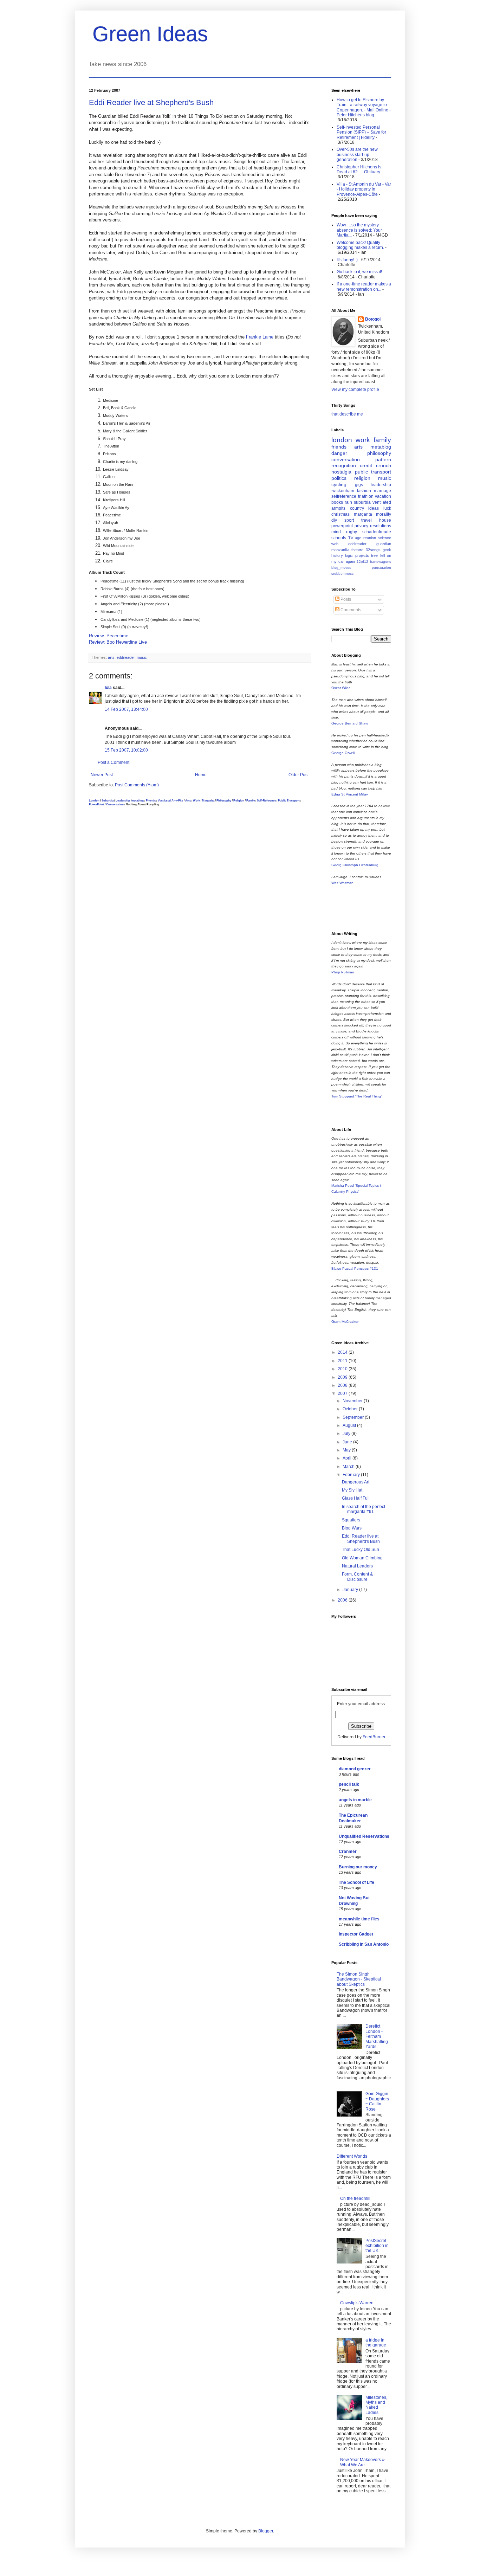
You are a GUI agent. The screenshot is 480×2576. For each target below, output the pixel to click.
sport (349, 520)
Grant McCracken (345, 1322)
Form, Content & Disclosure (357, 1577)
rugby (352, 532)
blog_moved (341, 568)
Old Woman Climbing (362, 1558)
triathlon (366, 496)
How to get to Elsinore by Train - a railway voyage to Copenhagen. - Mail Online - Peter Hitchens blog (364, 107)
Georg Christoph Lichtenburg (355, 865)
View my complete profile (355, 389)
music (142, 657)
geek (387, 550)
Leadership (123, 800)
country (357, 508)
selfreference (344, 496)
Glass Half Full (356, 1498)
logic (349, 555)
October (351, 1409)
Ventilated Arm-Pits (170, 800)
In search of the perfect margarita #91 (364, 1509)
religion (362, 478)
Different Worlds (352, 2156)
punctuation (381, 568)
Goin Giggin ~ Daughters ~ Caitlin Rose (377, 2101)
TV (351, 538)
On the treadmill (355, 2198)
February (352, 1475)
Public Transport (289, 800)
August (350, 1425)
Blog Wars (352, 1528)
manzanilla (340, 550)
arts (111, 657)
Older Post (299, 775)
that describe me (347, 414)
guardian (384, 544)
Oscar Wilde (341, 688)
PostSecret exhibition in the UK (377, 2246)
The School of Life (356, 1882)
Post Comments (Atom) (137, 785)
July (347, 1434)
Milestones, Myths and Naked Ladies (376, 2405)
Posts (345, 599)
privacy (361, 526)
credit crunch (375, 465)
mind (336, 532)
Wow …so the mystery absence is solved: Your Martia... (359, 230)
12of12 (362, 562)
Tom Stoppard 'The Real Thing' (356, 1096)
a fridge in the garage (376, 2343)
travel (367, 520)
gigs (359, 485)
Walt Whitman (342, 883)
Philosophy (224, 800)
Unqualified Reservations (364, 1836)
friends (339, 447)
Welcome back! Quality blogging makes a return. (360, 245)
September (354, 1417)
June (348, 1442)
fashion (364, 491)
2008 (343, 1385)
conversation (346, 459)
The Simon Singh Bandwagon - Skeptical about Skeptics (359, 1979)
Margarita (208, 800)
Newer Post (102, 775)
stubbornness (342, 574)
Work (196, 800)
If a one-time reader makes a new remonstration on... (364, 286)
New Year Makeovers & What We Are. (362, 2462)
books (337, 502)
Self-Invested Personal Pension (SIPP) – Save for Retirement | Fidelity (361, 132)
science (384, 538)
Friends (151, 800)
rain (348, 502)
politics (339, 478)
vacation (383, 496)
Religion (239, 800)
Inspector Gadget (356, 1934)
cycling (339, 484)
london (342, 440)
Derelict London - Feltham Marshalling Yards (377, 2036)
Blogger (266, 2531)
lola (108, 688)
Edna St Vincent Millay (350, 794)
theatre (357, 550)
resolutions (381, 526)
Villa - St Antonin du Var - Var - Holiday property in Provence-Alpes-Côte (364, 189)
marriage (382, 491)
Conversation (115, 804)
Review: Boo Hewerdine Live (118, 642)
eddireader (126, 657)
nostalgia (341, 472)
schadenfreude (377, 532)
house (385, 520)
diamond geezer (355, 1769)
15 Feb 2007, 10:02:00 (126, 750)
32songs (373, 550)
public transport (373, 472)
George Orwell (343, 753)
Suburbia (108, 800)
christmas (340, 514)
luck (387, 508)
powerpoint (342, 526)
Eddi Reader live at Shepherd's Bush (151, 102)
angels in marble (355, 1800)
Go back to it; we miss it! (359, 272)
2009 (343, 1377)
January (351, 1590)
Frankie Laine (260, 337)
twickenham (343, 491)
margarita (363, 514)
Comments (350, 610)
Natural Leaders (357, 1566)
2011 (343, 1361)
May (347, 1450)
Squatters (351, 1520)
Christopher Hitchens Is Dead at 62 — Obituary (359, 169)
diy (334, 520)
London (94, 800)
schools (339, 538)
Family (251, 800)
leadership (381, 485)
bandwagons (381, 562)
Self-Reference (266, 800)
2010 (343, 1369)
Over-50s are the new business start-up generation (357, 154)
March (349, 1467)
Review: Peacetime (109, 636)
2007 (343, 1393)
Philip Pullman (343, 972)
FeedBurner (374, 1737)
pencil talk (349, 1784)
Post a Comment (113, 762)
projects (362, 555)
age (358, 538)
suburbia (362, 502)
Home (201, 775)
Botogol (373, 319)
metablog (138, 800)
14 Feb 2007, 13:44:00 (126, 709)
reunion (370, 538)
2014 (343, 1352)
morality (384, 514)
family (382, 440)
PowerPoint (96, 804)
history (337, 555)
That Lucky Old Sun (361, 1550)
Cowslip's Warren (357, 2303)
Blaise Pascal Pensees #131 (355, 1268)
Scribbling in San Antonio (364, 1944)
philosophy (379, 453)
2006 (343, 1600)
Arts (188, 800)
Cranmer (348, 1851)
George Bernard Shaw (350, 723)
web (335, 544)
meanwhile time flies (359, 1919)
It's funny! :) (347, 260)
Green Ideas (150, 34)
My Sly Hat (352, 1490)
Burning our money (358, 1867)
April (348, 1458)
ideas (374, 508)
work (363, 440)
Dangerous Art (356, 1482)
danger (339, 453)
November (353, 1401)
